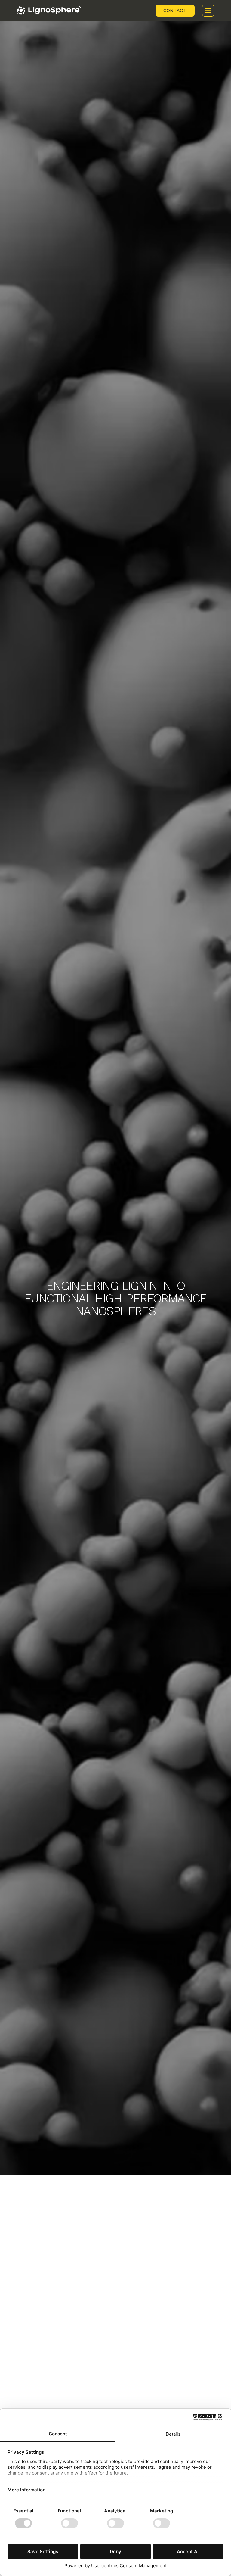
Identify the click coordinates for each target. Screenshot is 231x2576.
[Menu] (208, 11)
